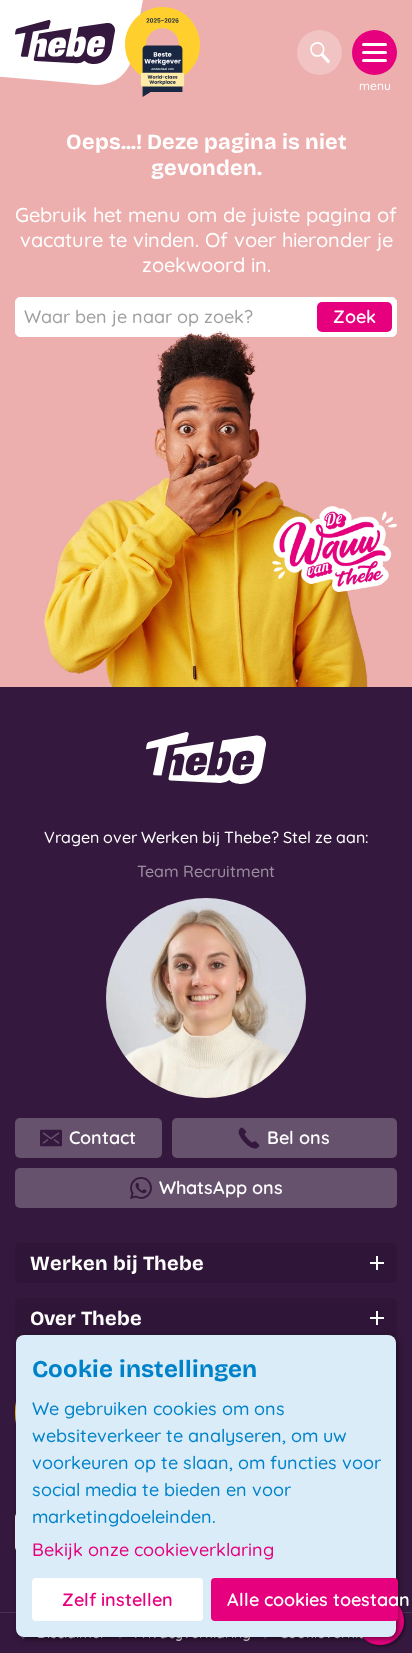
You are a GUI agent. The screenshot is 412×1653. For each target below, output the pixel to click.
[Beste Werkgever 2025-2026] (162, 52)
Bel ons (298, 1137)
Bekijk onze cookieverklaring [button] (153, 1550)
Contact (102, 1137)
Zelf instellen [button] (117, 1599)
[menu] (374, 52)
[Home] (65, 42)
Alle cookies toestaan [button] (312, 1599)
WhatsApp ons (221, 1187)
